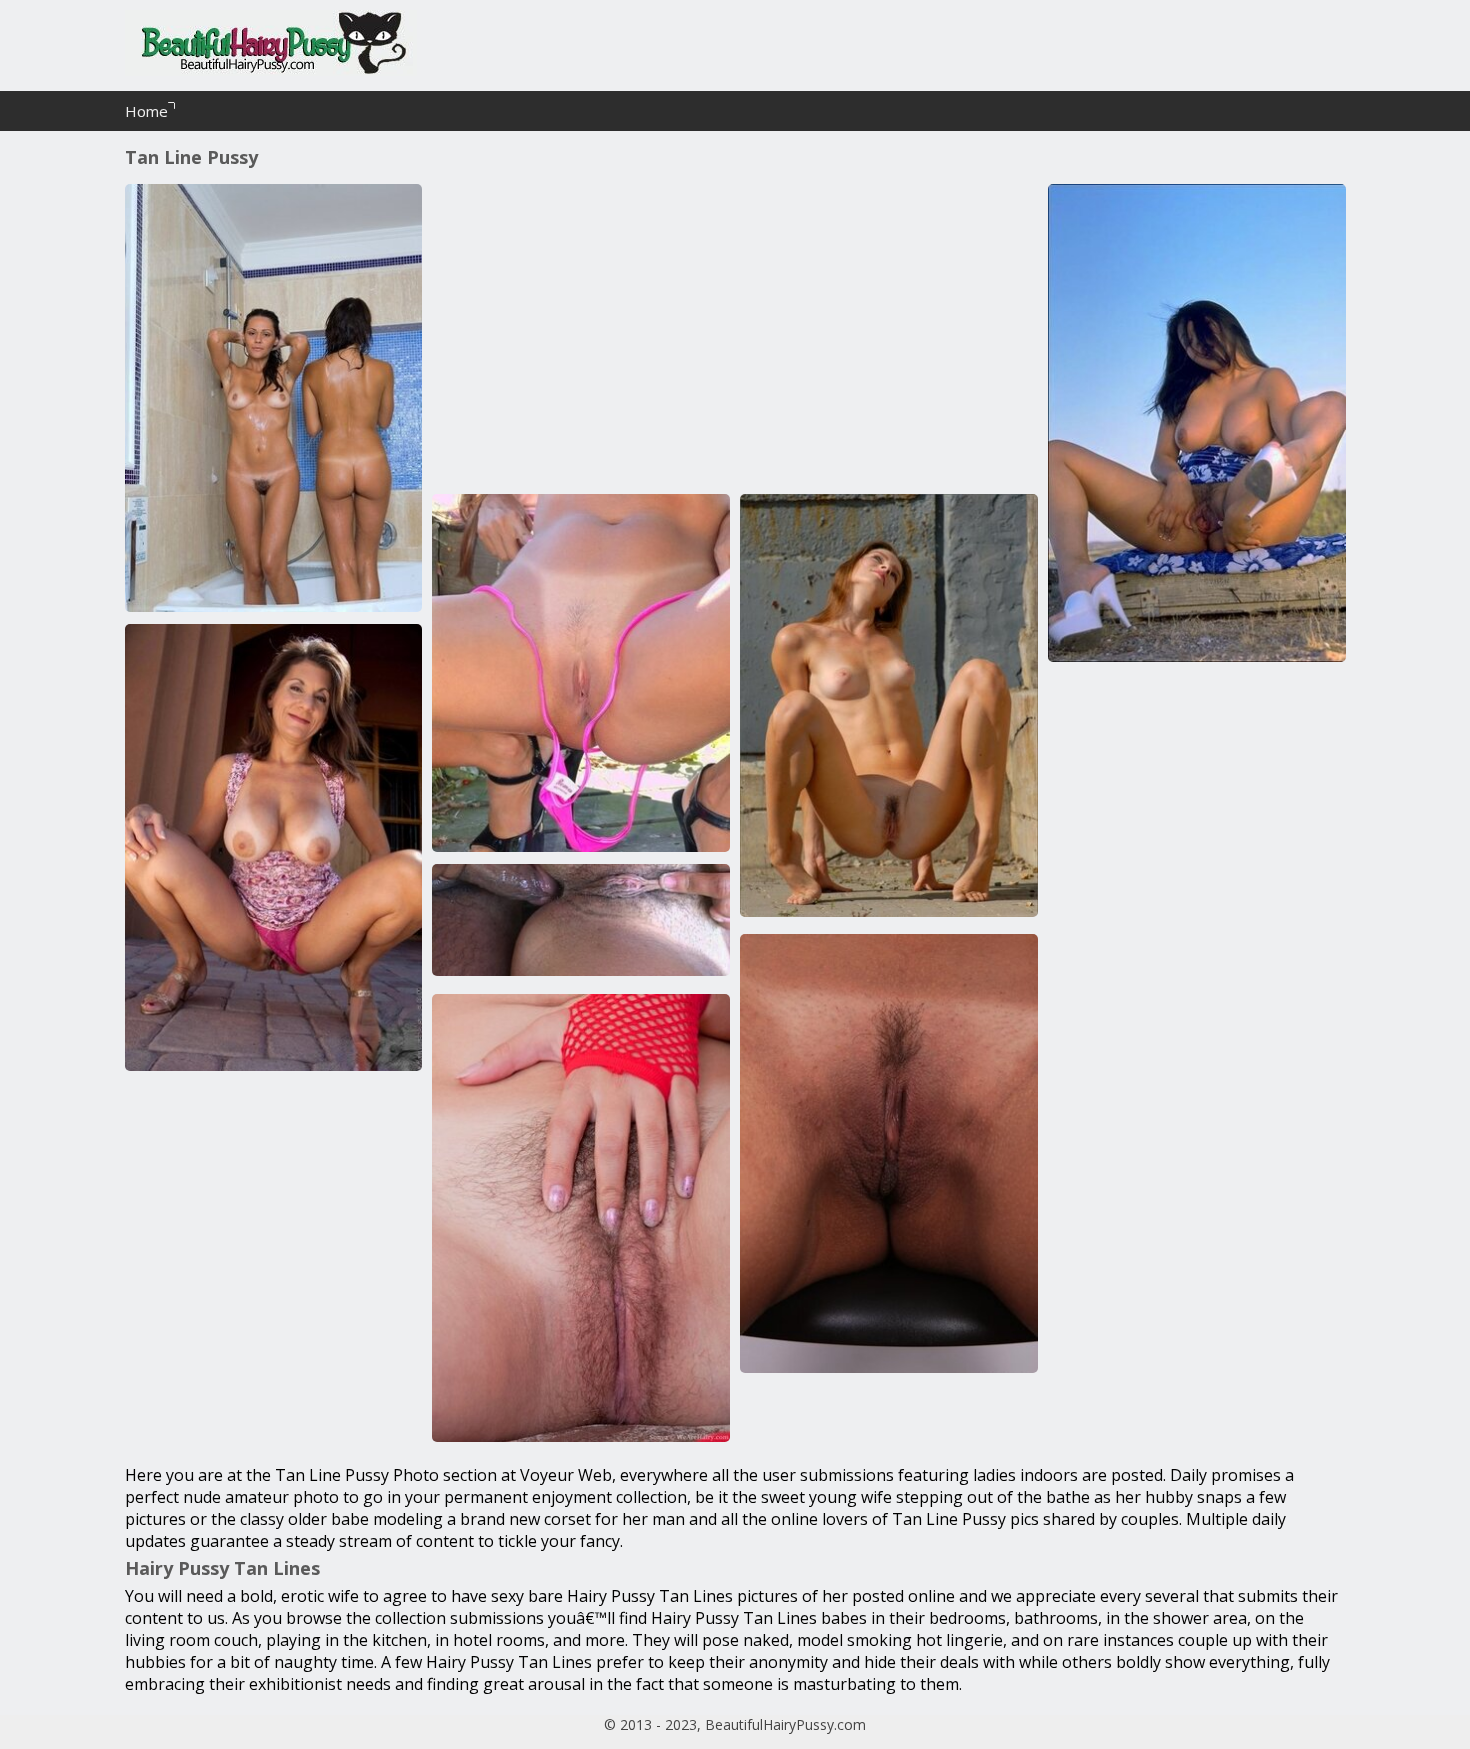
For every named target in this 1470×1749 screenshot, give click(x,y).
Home (146, 111)
